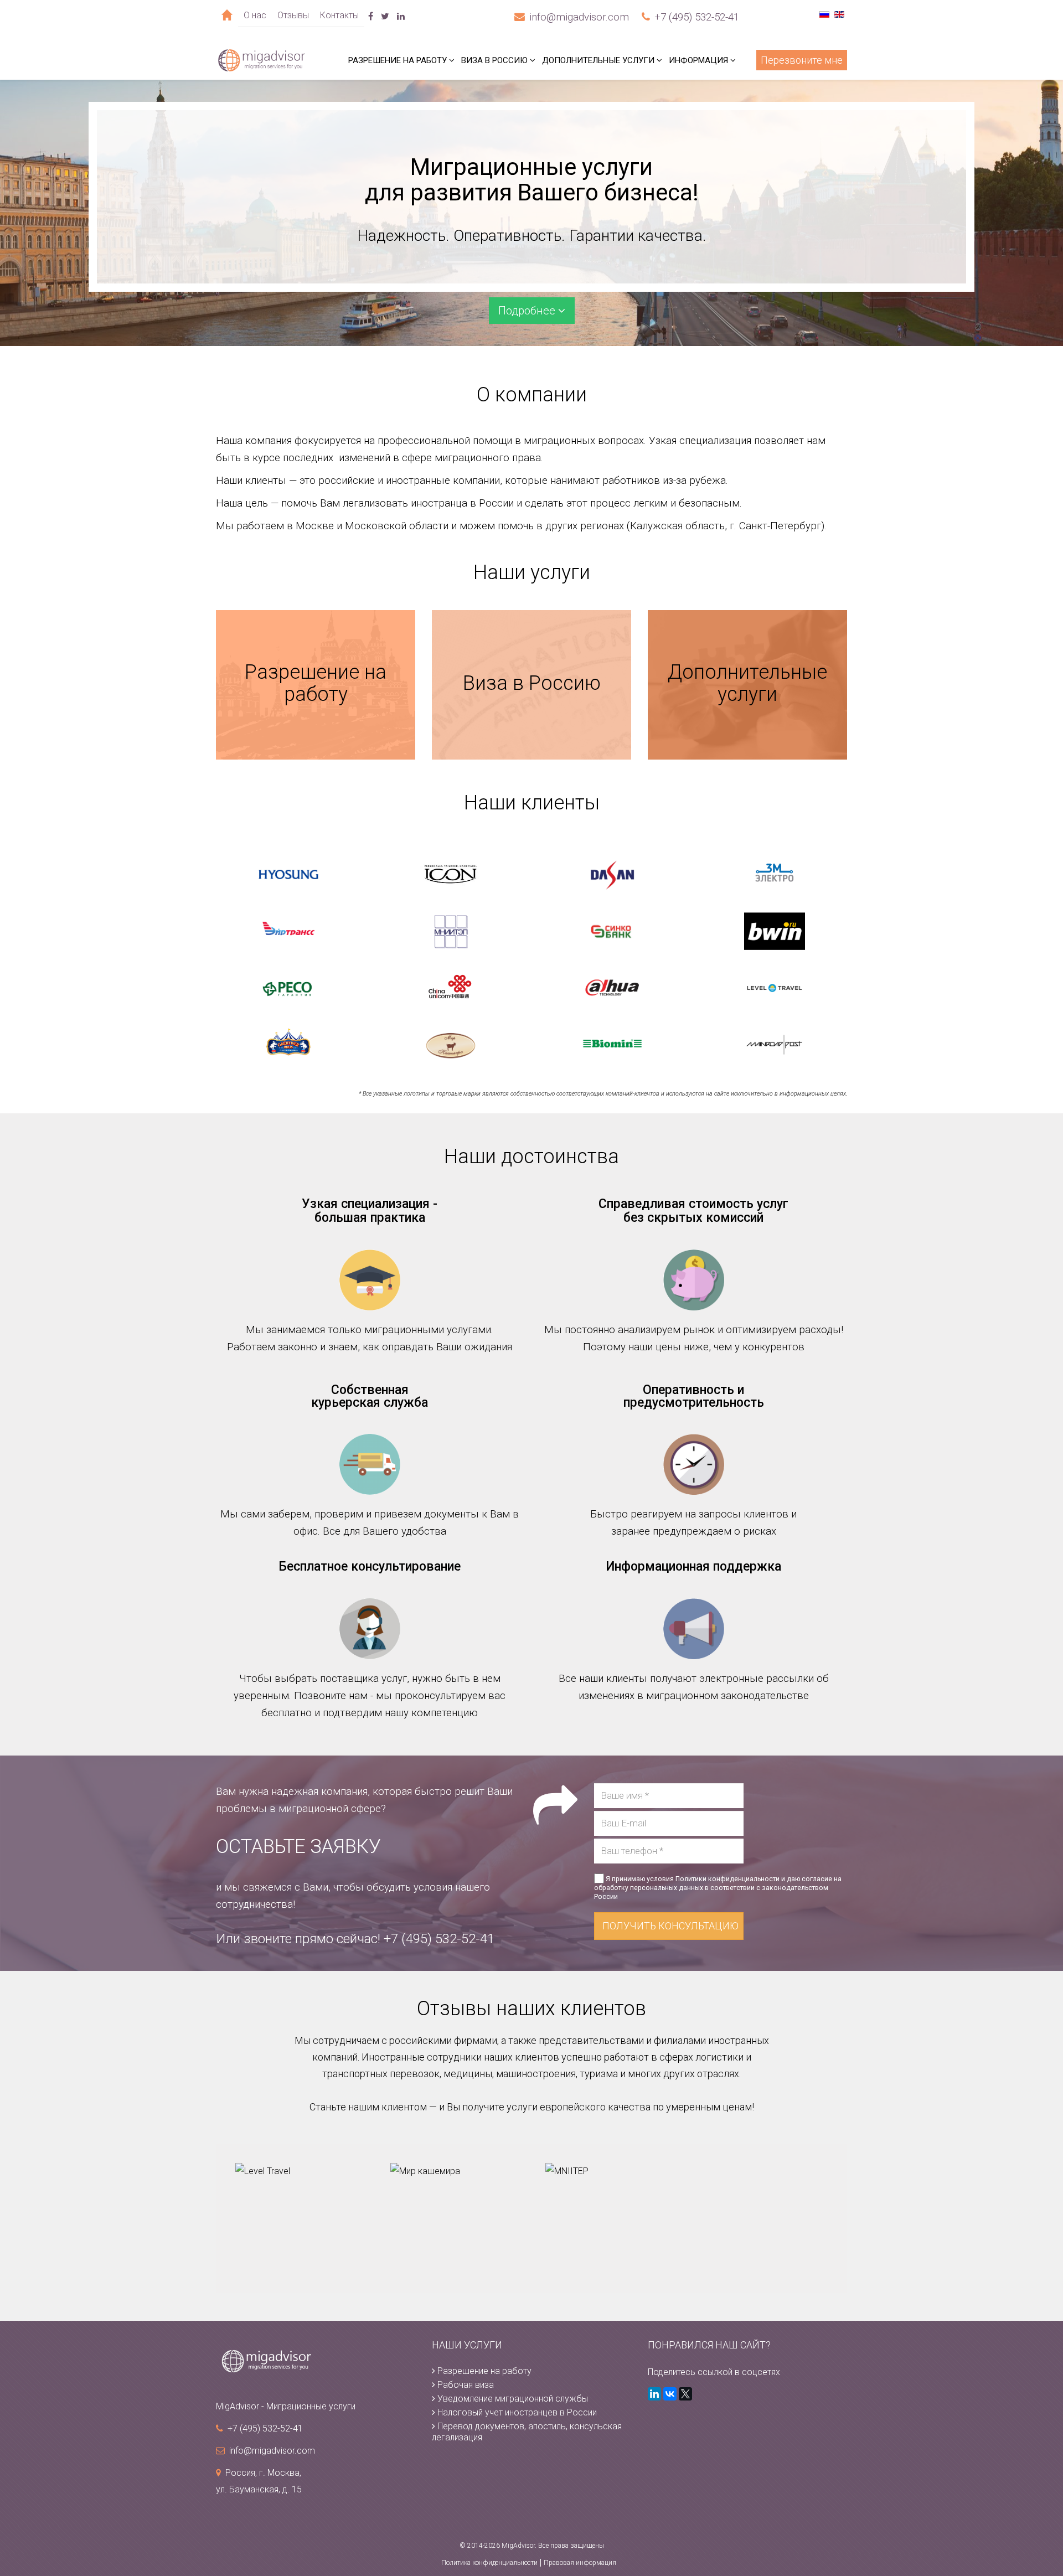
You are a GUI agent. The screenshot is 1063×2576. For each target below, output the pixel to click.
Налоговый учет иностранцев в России (516, 2412)
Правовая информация (580, 2563)
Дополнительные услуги (598, 60)
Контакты (339, 15)
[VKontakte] (670, 2394)
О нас (255, 15)
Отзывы (293, 15)
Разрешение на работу (398, 60)
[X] (685, 2394)
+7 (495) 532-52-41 (697, 17)
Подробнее (528, 311)
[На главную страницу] (316, 2361)
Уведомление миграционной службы (512, 2399)
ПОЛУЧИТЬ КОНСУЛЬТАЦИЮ (670, 1926)
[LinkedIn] (654, 2394)
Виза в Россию (494, 60)
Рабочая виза (465, 2385)
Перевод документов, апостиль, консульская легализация (527, 2432)
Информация (698, 60)
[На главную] (227, 15)
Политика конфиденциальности (489, 2563)
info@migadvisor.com (579, 17)
